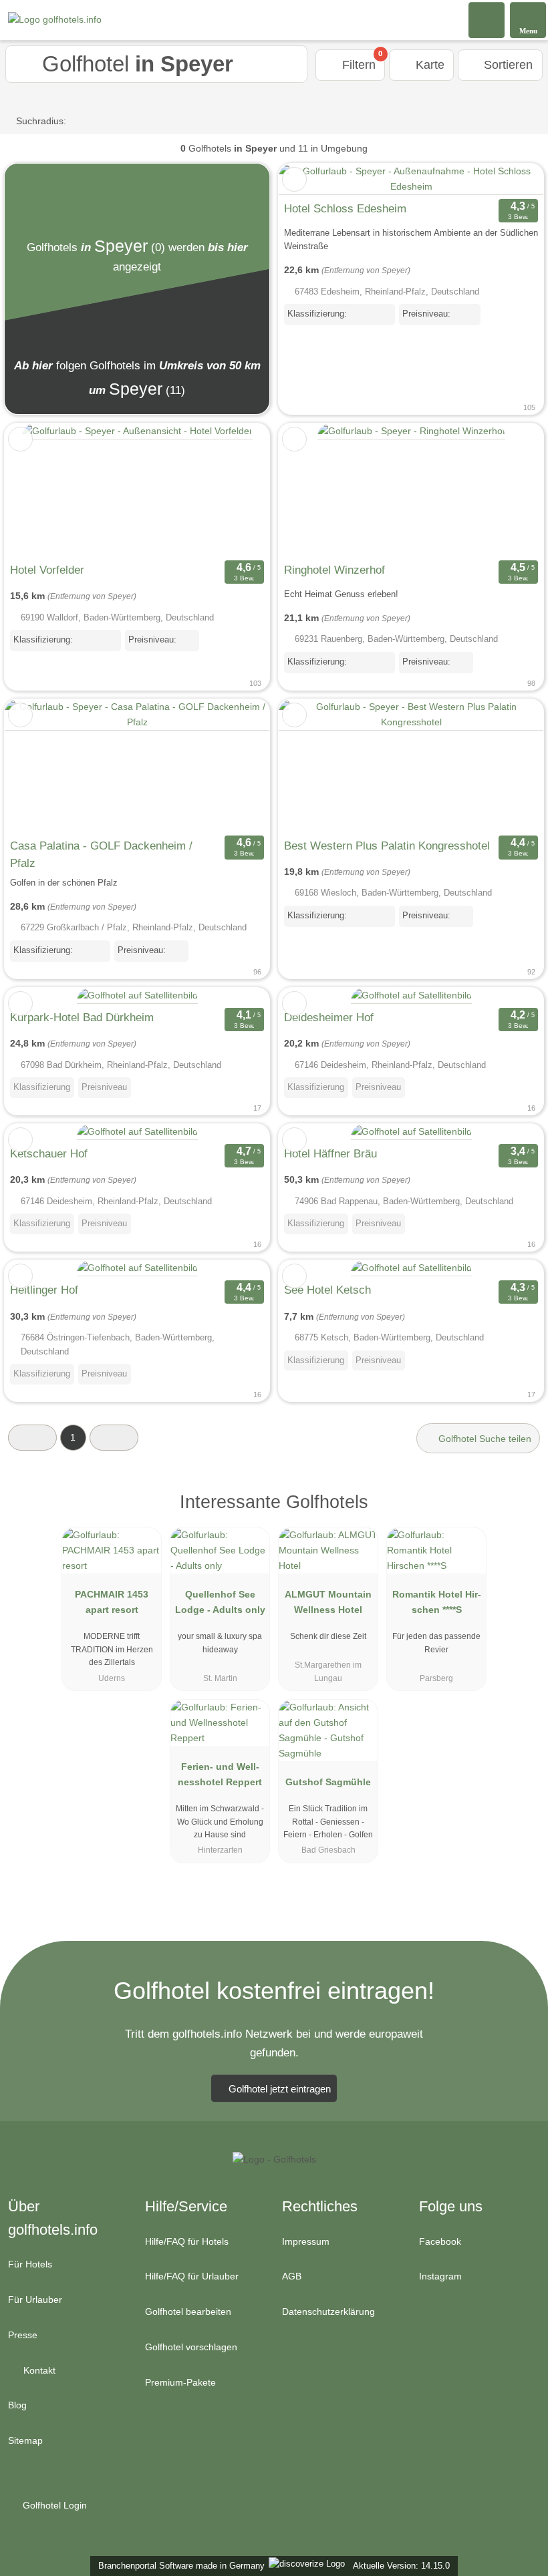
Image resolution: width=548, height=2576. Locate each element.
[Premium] (521, 1513)
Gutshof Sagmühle (328, 1782)
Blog (17, 2405)
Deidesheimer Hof (329, 1017)
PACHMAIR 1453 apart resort (112, 1602)
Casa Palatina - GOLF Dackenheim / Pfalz (101, 854)
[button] (32, 1438)
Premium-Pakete (180, 2382)
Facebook (440, 2241)
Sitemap (25, 2440)
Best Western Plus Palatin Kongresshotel (387, 846)
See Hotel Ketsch (327, 1290)
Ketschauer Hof (49, 1153)
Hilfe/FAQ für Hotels (187, 2241)
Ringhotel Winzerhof (334, 570)
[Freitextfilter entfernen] (487, 19)
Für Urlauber (35, 2299)
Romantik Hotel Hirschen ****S (437, 1602)
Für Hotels (30, 2264)
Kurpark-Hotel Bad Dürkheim (82, 1017)
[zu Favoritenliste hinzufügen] (294, 179)
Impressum (306, 2241)
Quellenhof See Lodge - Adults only (220, 1602)
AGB (292, 2276)
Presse (23, 2335)
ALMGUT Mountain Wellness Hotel (328, 1602)
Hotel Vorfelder (47, 570)
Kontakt (38, 2370)
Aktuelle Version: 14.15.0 (401, 2566)
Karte (428, 65)
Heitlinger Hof (44, 1290)
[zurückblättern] (38, 490)
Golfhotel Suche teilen (484, 1439)
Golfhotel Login (53, 2505)
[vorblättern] (236, 490)
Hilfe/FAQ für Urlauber (192, 2276)
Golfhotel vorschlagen (191, 2347)
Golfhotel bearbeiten (188, 2312)
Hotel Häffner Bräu (330, 1153)
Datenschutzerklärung (328, 2312)
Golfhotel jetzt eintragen (280, 2089)
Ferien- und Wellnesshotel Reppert (220, 1774)
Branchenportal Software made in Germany (179, 2566)
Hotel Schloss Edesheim (345, 208)
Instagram (440, 2276)
